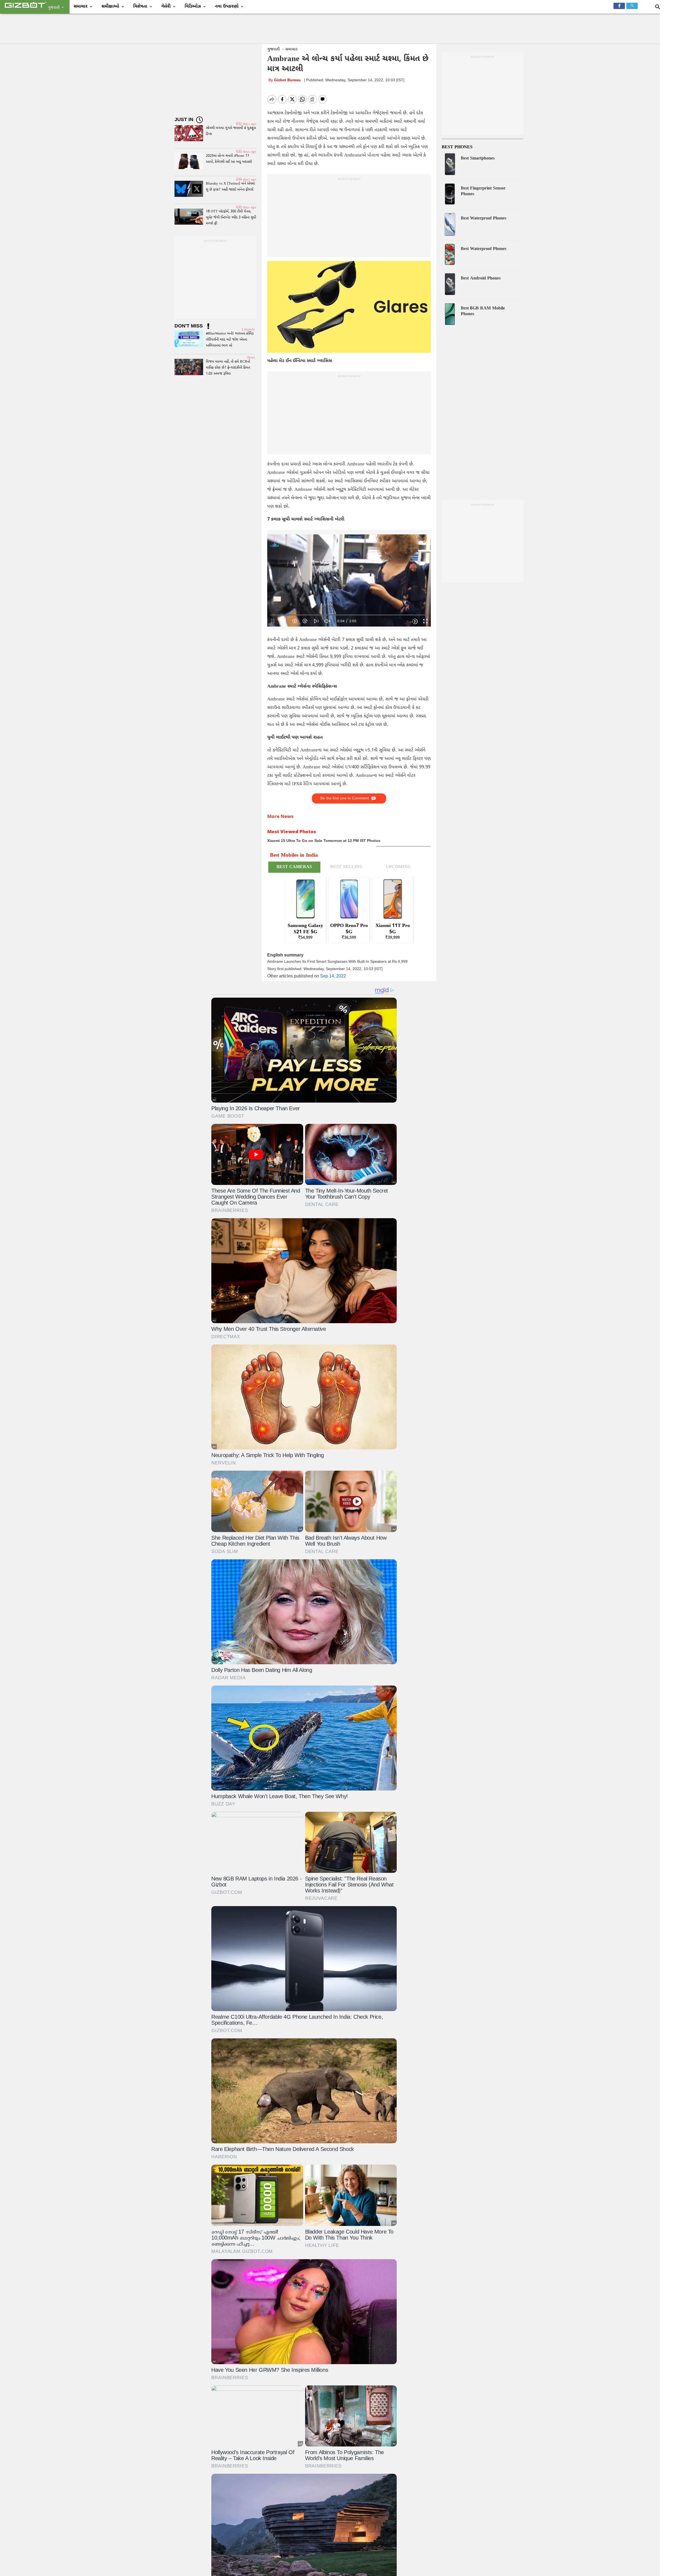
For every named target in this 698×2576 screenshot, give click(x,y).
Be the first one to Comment (345, 798)
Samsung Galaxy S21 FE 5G (305, 929)
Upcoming (398, 867)
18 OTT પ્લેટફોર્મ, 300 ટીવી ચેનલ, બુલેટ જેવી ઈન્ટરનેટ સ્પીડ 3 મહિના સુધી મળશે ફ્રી (231, 217)
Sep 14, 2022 (333, 976)
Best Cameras (294, 867)
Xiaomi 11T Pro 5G (393, 929)
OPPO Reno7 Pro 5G (349, 929)
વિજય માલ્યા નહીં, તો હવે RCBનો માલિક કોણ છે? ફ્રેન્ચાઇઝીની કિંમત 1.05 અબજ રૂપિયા (228, 368)
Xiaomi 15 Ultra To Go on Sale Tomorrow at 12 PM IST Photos (324, 841)
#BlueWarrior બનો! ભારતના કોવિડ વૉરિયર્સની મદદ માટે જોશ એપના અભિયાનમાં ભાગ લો (230, 340)
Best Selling (346, 867)
